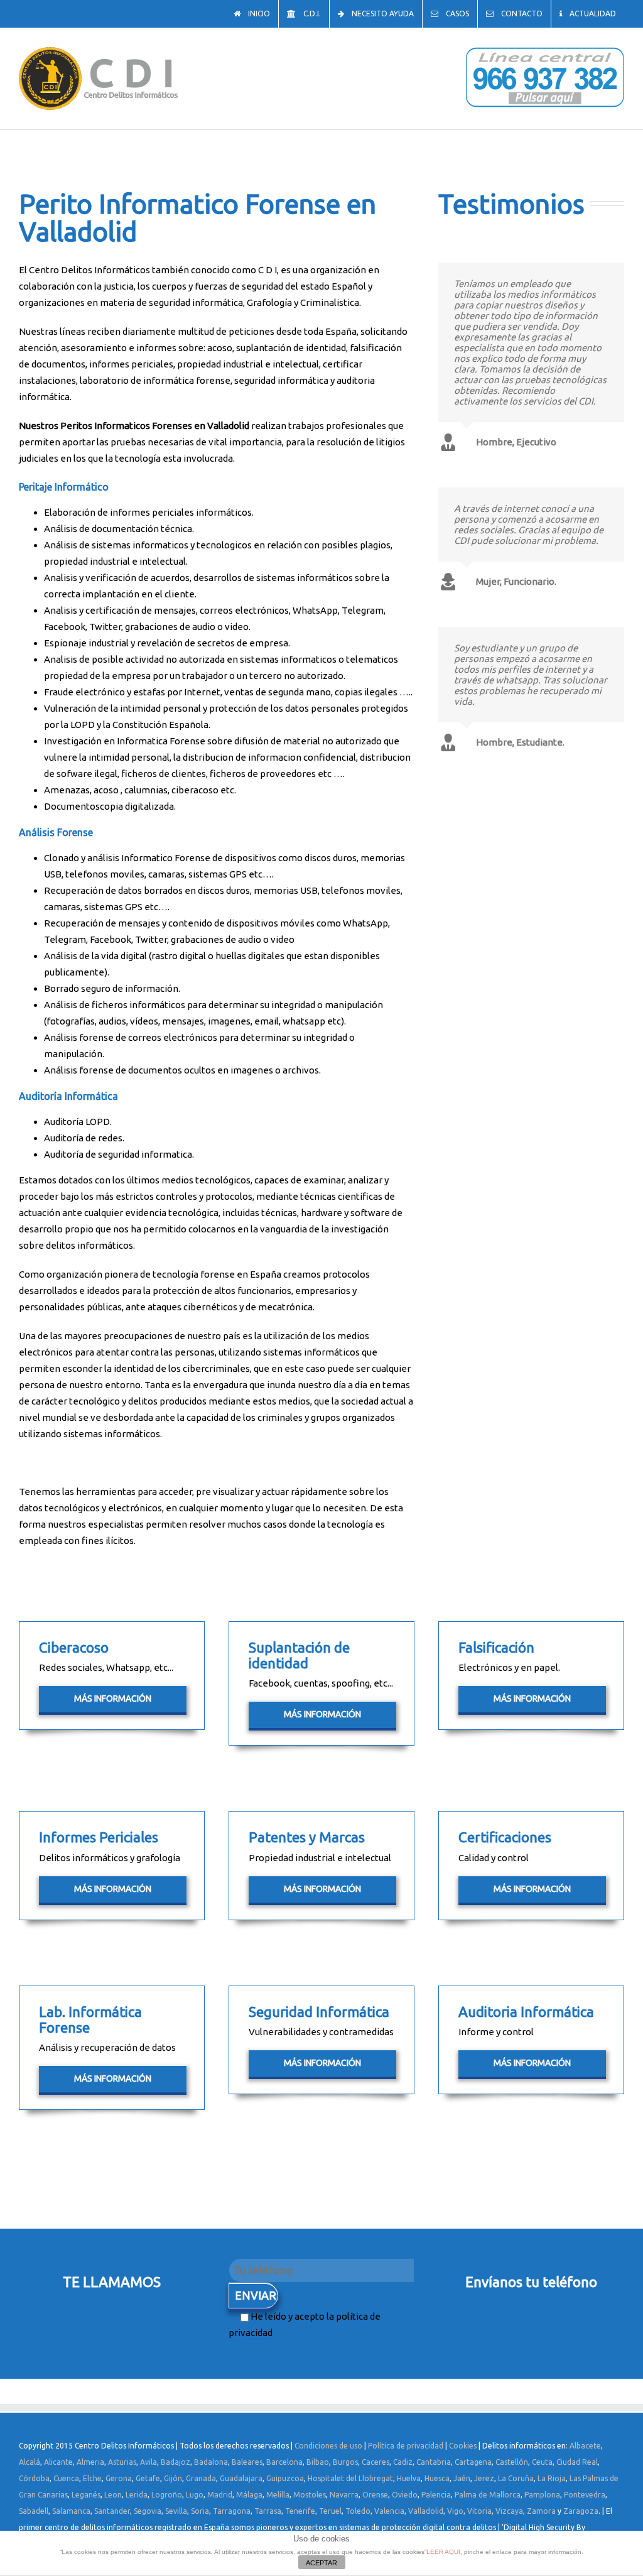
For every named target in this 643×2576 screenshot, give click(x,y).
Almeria (90, 2462)
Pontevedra (585, 2495)
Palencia (436, 2495)
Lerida (137, 2495)
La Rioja (552, 2478)
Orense (375, 2495)
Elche (92, 2478)
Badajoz (176, 2462)
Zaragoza (581, 2511)
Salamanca (71, 2511)
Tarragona (232, 2511)
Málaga (249, 2495)
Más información (113, 1698)
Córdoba (34, 2478)
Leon (113, 2495)
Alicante (58, 2462)
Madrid (220, 2495)
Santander (112, 2511)
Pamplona (542, 2495)
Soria (200, 2511)
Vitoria (479, 2511)
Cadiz (403, 2462)
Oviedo (405, 2495)
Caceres (376, 2462)
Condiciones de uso (328, 2446)
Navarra (344, 2495)
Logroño (167, 2495)
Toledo (358, 2511)
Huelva (409, 2478)
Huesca (437, 2478)
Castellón (512, 2462)
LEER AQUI (443, 2552)
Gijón (173, 2478)
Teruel (330, 2511)
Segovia (148, 2511)
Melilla (278, 2495)
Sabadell (34, 2511)
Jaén (462, 2478)
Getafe (148, 2478)
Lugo (195, 2495)
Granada (201, 2478)
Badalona (211, 2462)
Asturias (122, 2462)
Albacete (585, 2446)
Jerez (484, 2478)
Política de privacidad (406, 2446)
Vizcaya (509, 2511)
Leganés (86, 2495)
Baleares (247, 2462)
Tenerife (300, 2511)
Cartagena (473, 2462)
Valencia (389, 2511)
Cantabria (434, 2462)
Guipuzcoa (285, 2478)
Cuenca (66, 2478)
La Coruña (516, 2478)
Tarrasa (268, 2511)
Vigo (455, 2511)
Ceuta (542, 2462)
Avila (149, 2462)
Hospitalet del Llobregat (350, 2478)
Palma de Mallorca (488, 2495)
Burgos (345, 2462)
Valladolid (426, 2511)
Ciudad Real (577, 2462)
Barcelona (284, 2462)
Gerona (119, 2478)
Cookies (463, 2446)
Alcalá (30, 2462)
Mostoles (310, 2495)
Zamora (541, 2511)
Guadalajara (241, 2478)
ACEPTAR (321, 2563)
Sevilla (176, 2511)
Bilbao (318, 2462)
